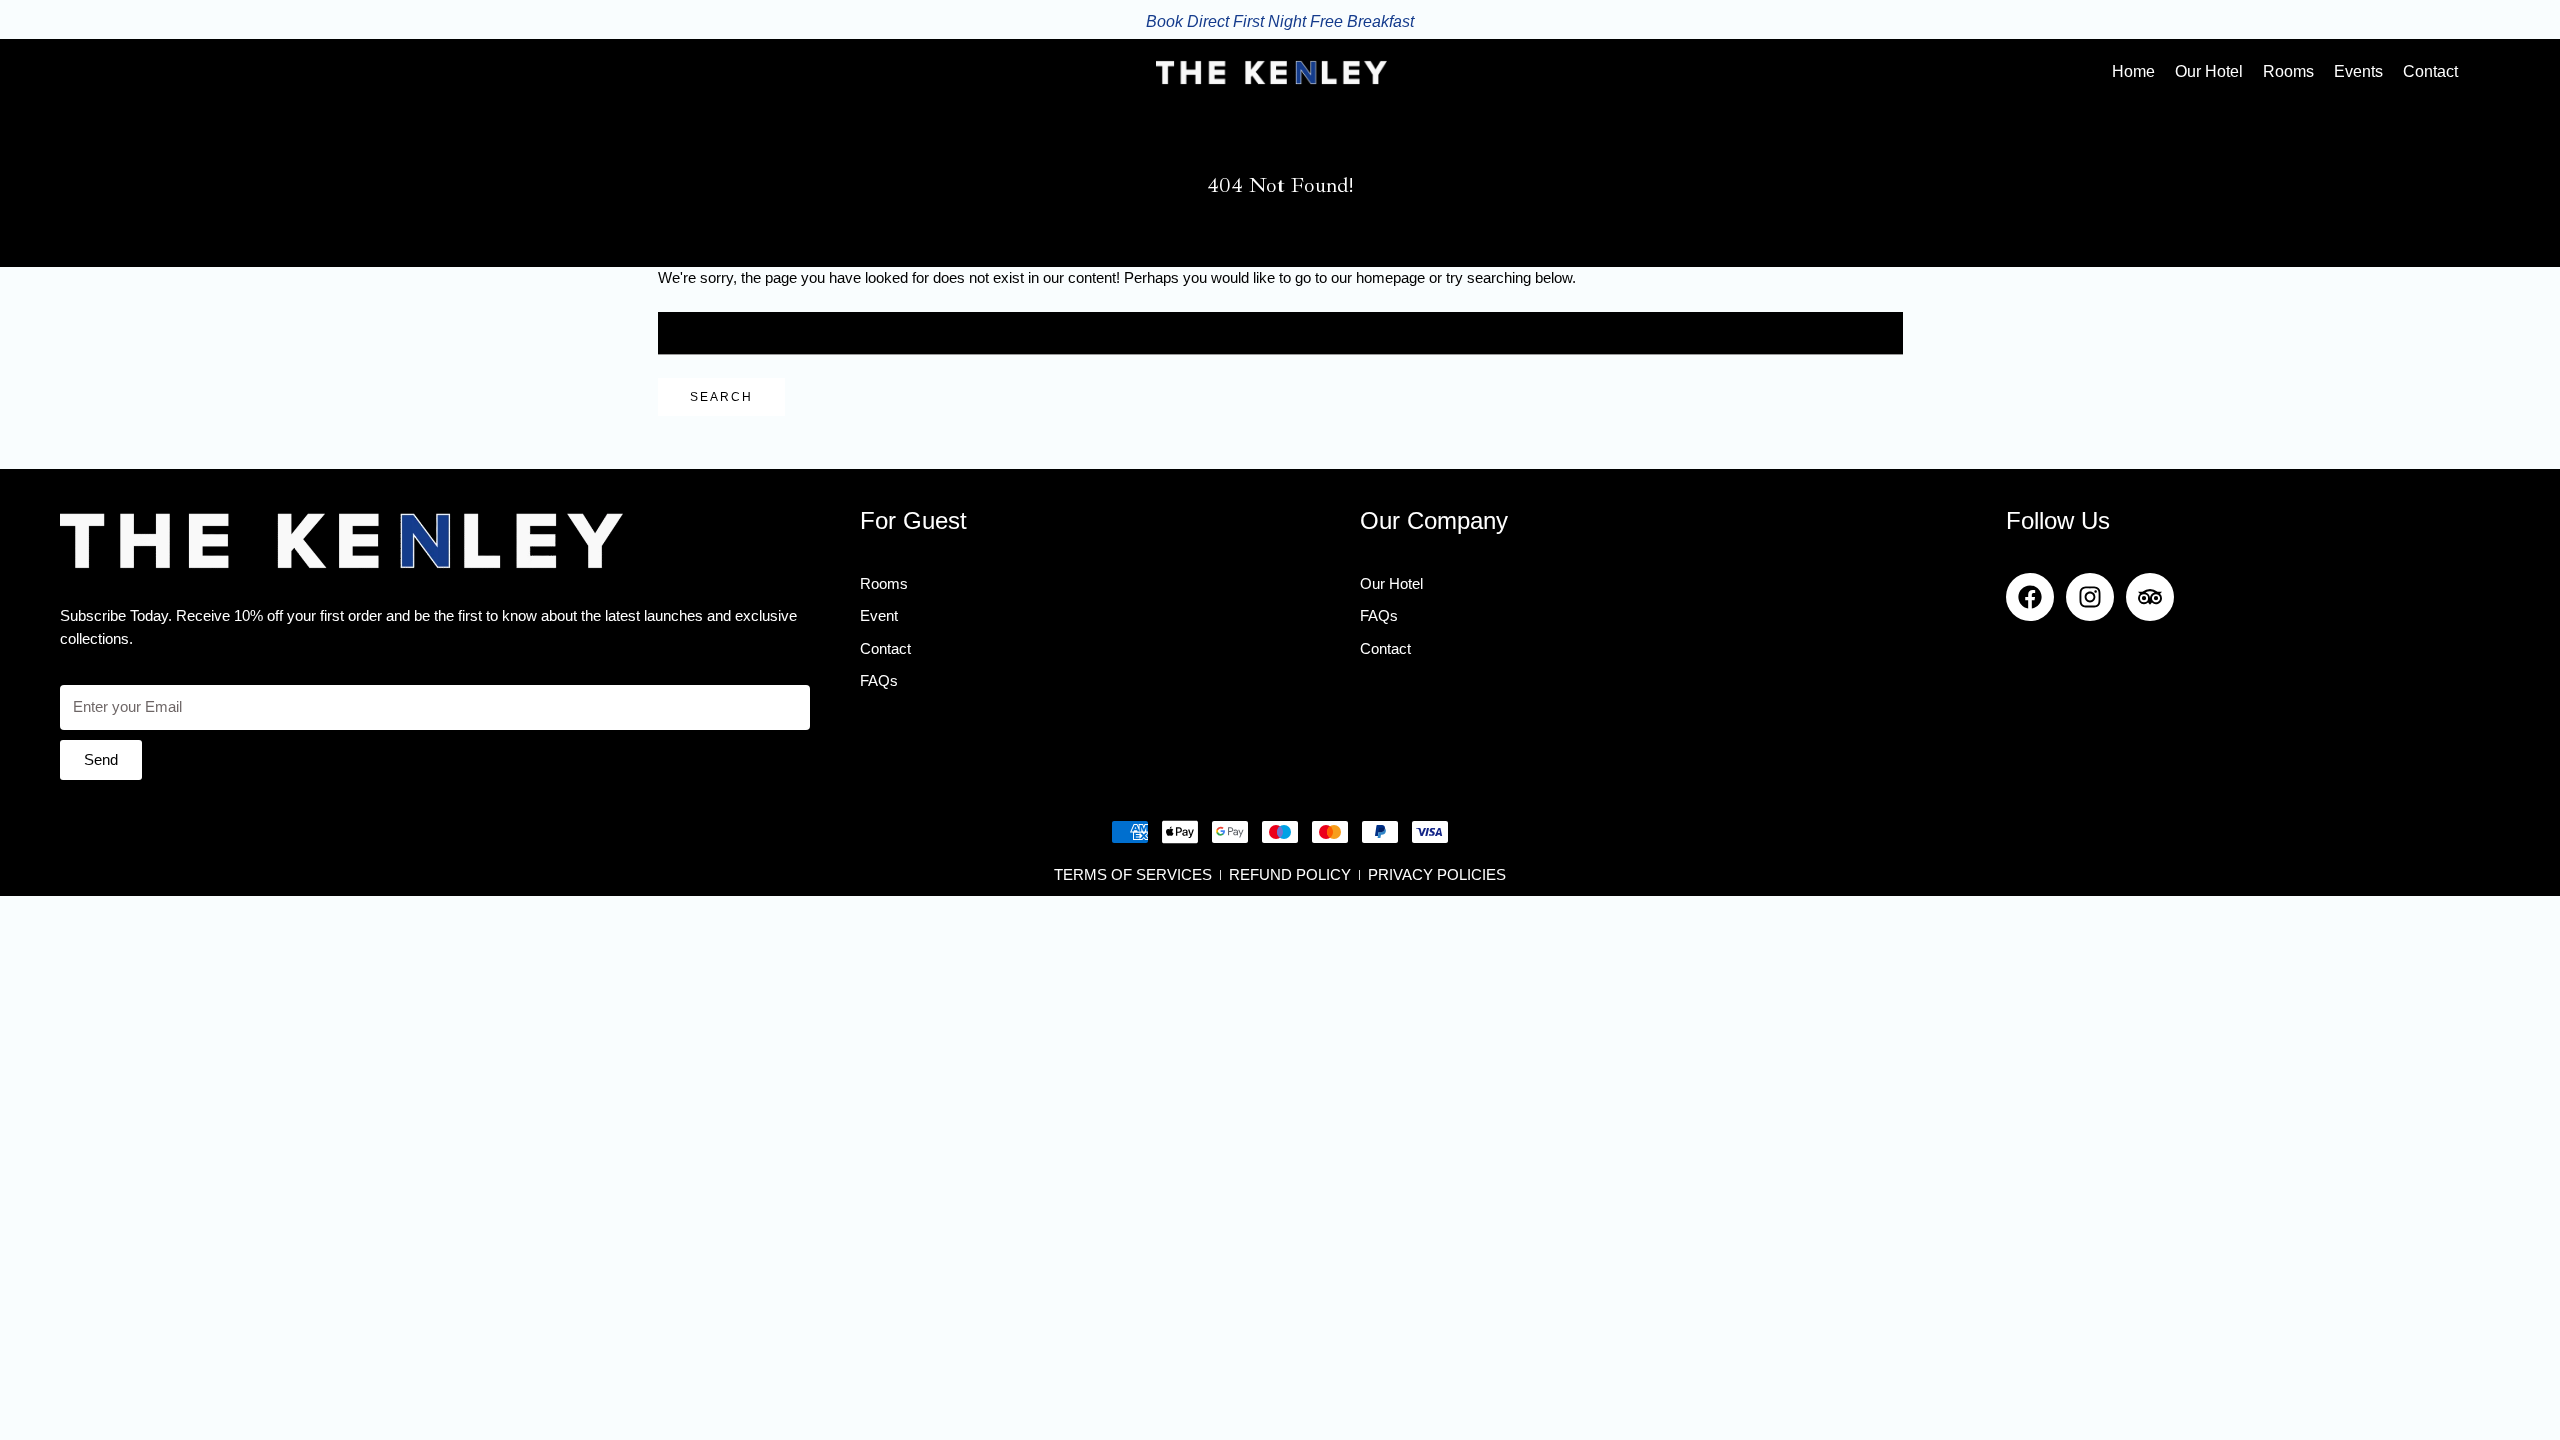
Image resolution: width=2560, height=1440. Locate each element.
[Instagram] (2090, 597)
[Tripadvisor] (2150, 597)
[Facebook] (2030, 597)
